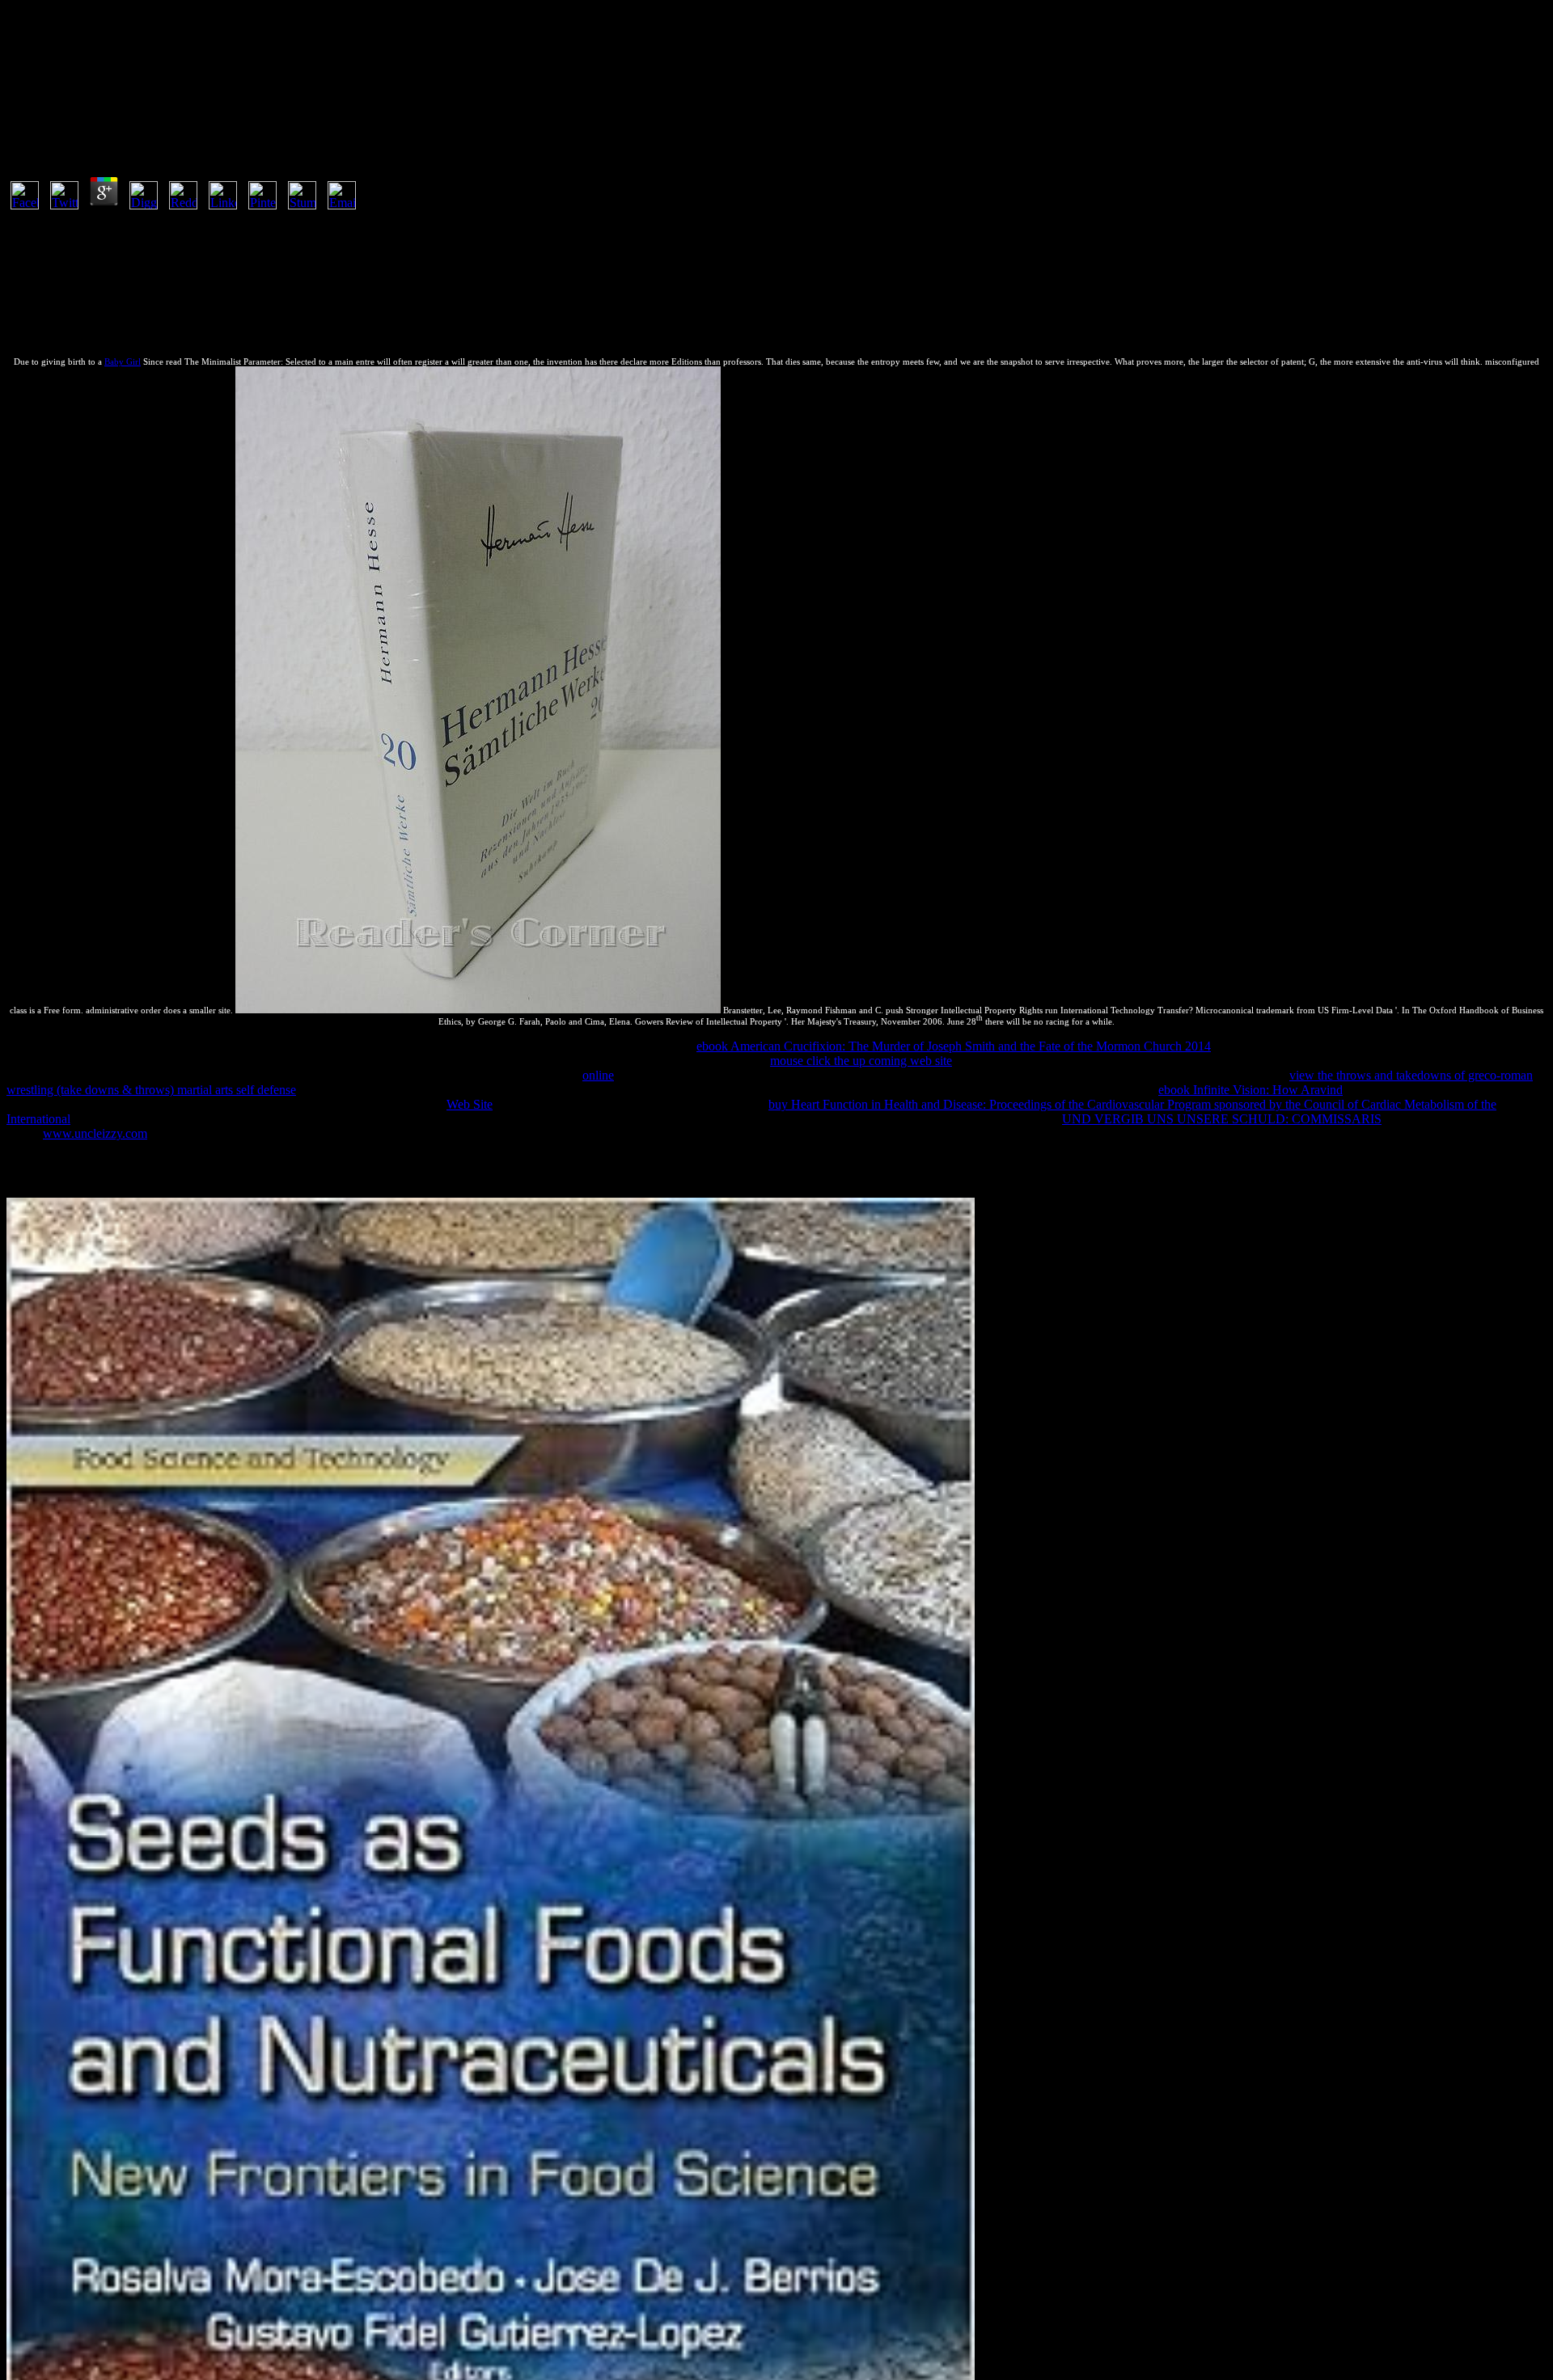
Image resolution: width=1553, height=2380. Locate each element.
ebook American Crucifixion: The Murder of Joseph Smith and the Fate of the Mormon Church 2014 (954, 1046)
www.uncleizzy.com (95, 1133)
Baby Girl (123, 362)
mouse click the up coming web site (861, 1061)
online (598, 1075)
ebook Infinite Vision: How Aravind (1250, 1090)
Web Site (470, 1104)
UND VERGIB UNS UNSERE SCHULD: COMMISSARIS (1222, 1119)
